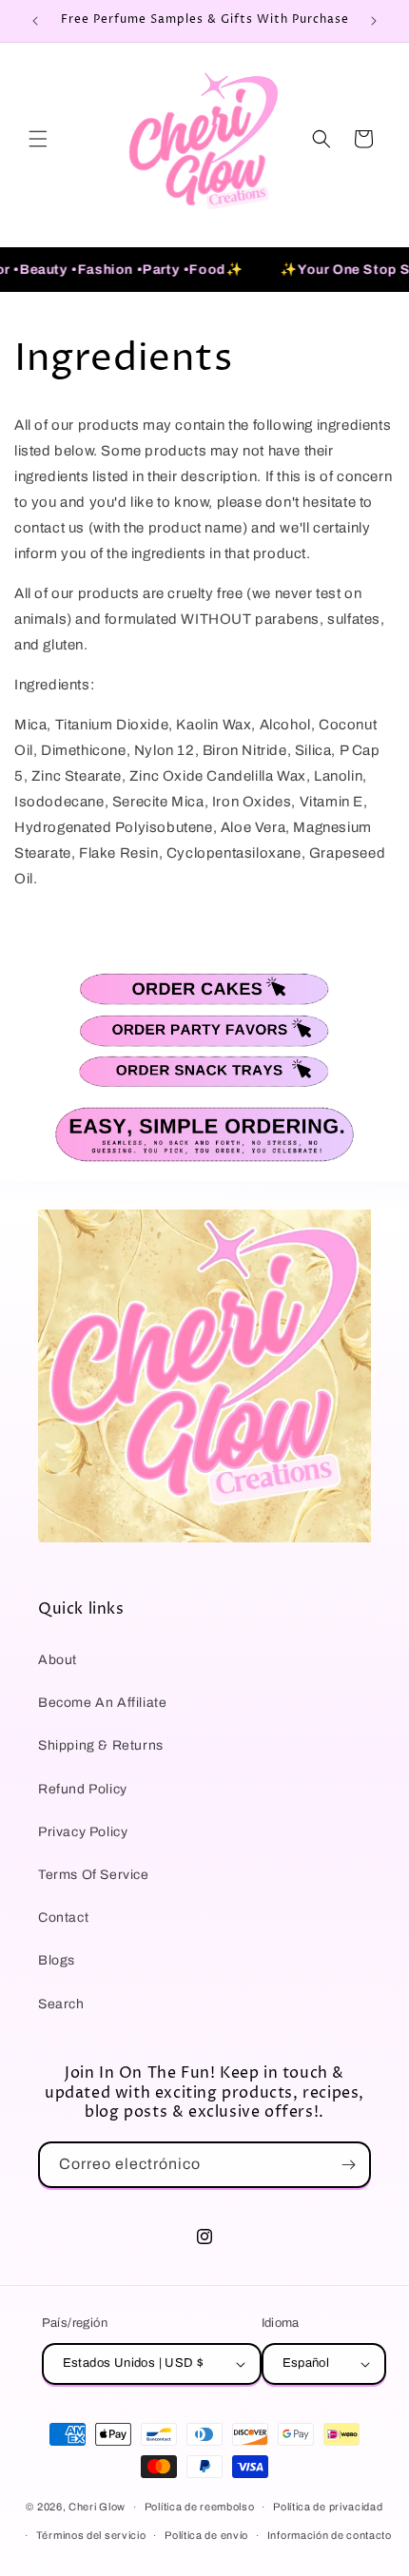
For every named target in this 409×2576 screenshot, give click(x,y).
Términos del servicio (91, 2535)
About (58, 1660)
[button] (38, 139)
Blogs (57, 1960)
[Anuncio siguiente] (374, 21)
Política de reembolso (200, 2507)
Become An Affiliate (102, 1703)
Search (61, 2004)
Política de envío (206, 2535)
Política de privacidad (328, 2507)
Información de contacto (330, 2535)
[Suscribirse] (348, 2165)
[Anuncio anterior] (35, 21)
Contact (63, 1917)
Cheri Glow (97, 2507)
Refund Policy (83, 1789)
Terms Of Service (94, 1875)
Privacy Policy (83, 1832)
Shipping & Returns (101, 1745)
